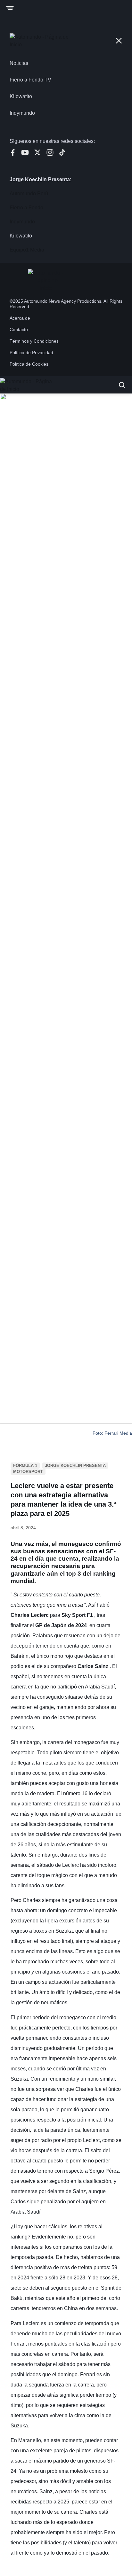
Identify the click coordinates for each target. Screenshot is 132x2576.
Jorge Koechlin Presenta (75, 1466)
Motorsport (28, 1472)
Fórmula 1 (25, 1466)
